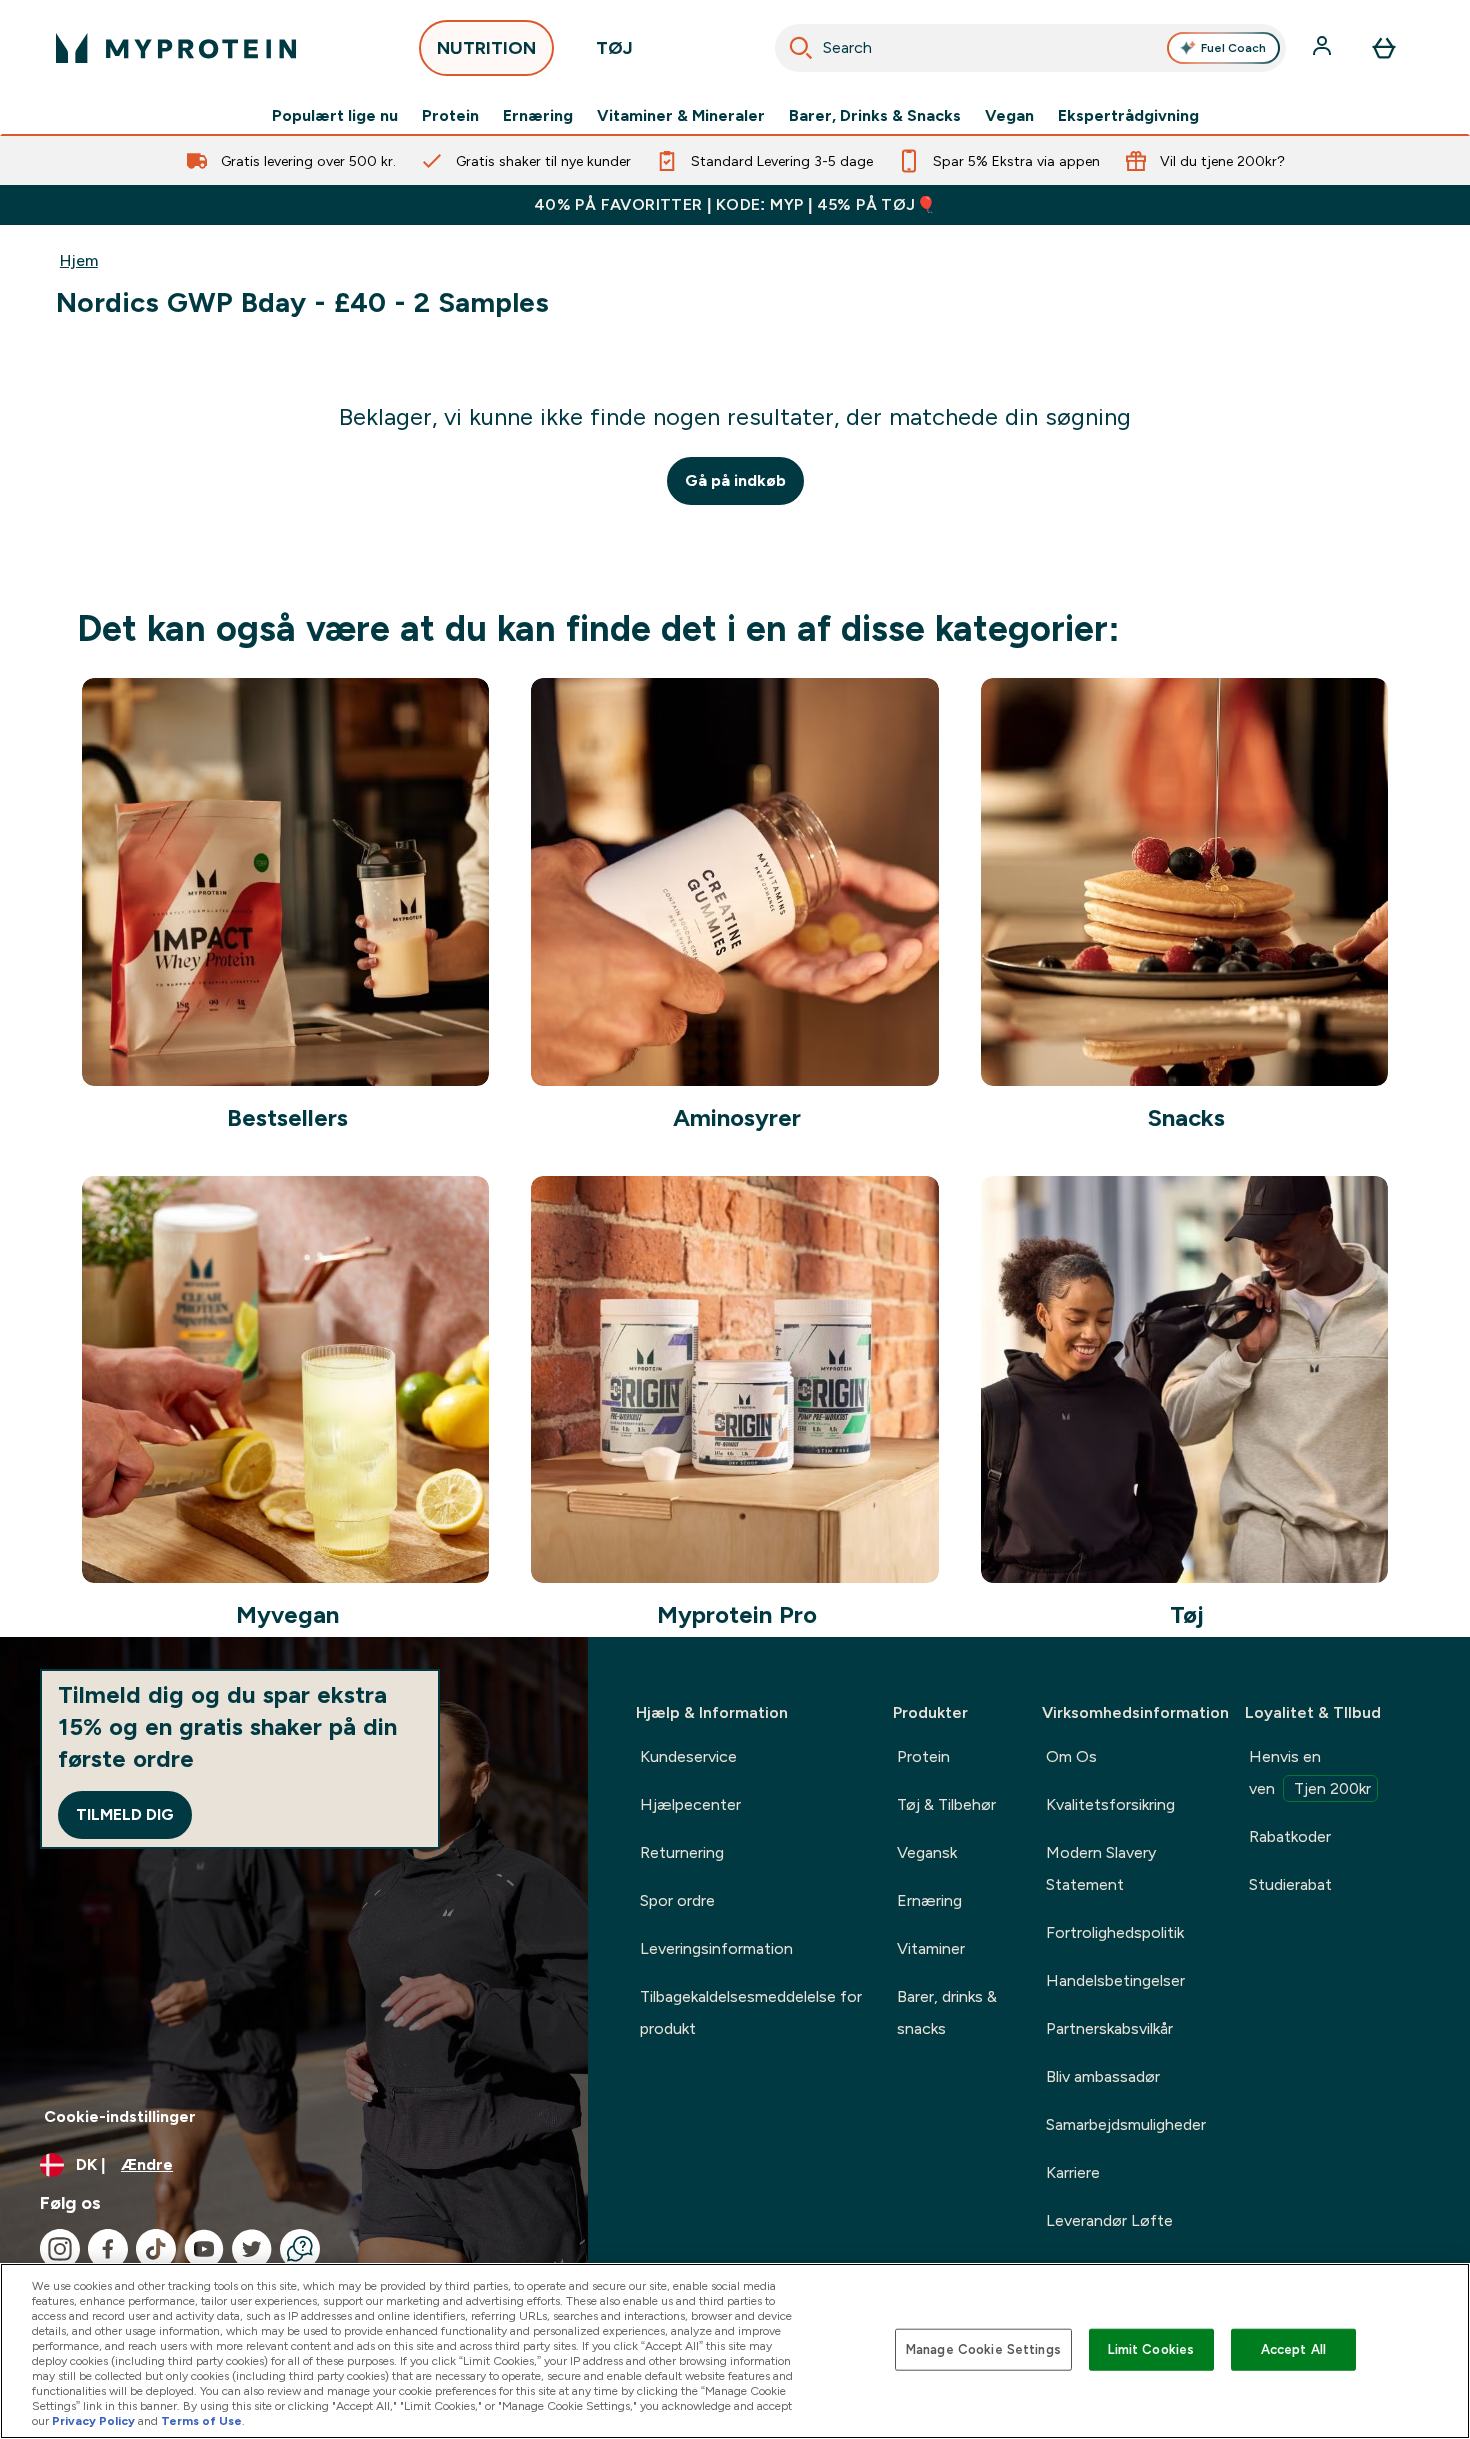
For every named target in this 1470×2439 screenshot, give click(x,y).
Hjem (79, 260)
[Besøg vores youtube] (204, 2249)
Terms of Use (201, 2421)
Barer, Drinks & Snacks (875, 116)
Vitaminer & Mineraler (681, 116)
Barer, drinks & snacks (947, 2012)
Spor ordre (677, 1900)
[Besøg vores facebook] (108, 2249)
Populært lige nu (335, 116)
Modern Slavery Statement (1101, 1868)
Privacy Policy (93, 2421)
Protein (450, 116)
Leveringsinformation (716, 1948)
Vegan (1009, 116)
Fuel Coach (1233, 48)
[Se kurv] (1384, 48)
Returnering (682, 1852)
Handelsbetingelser (1115, 1980)
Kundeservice (688, 1756)
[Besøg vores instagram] (60, 2249)
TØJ (614, 48)
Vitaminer (931, 1948)
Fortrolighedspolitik (1115, 1932)
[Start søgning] (801, 48)
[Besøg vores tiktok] (156, 2249)
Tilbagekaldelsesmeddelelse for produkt (751, 2012)
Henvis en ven (1310, 1772)
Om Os (1071, 1756)
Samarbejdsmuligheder (1126, 2124)
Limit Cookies (1151, 2349)
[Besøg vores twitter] (252, 2249)
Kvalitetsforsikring (1110, 1804)
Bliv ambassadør (1103, 2076)
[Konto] (1324, 48)
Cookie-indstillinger (120, 2116)
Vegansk (927, 1852)
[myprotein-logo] (176, 48)
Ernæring (538, 116)
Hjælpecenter (690, 1804)
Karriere (1073, 2172)
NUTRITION (486, 48)
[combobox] (1030, 48)
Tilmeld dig (125, 1814)
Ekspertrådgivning (1128, 116)
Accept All (1293, 2349)
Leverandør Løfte (1109, 2220)
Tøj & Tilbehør (946, 1804)
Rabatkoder (1290, 1836)
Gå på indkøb (735, 480)
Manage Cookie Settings (983, 2349)
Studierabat (1290, 1884)
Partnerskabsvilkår (1109, 2028)
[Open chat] (300, 2249)
